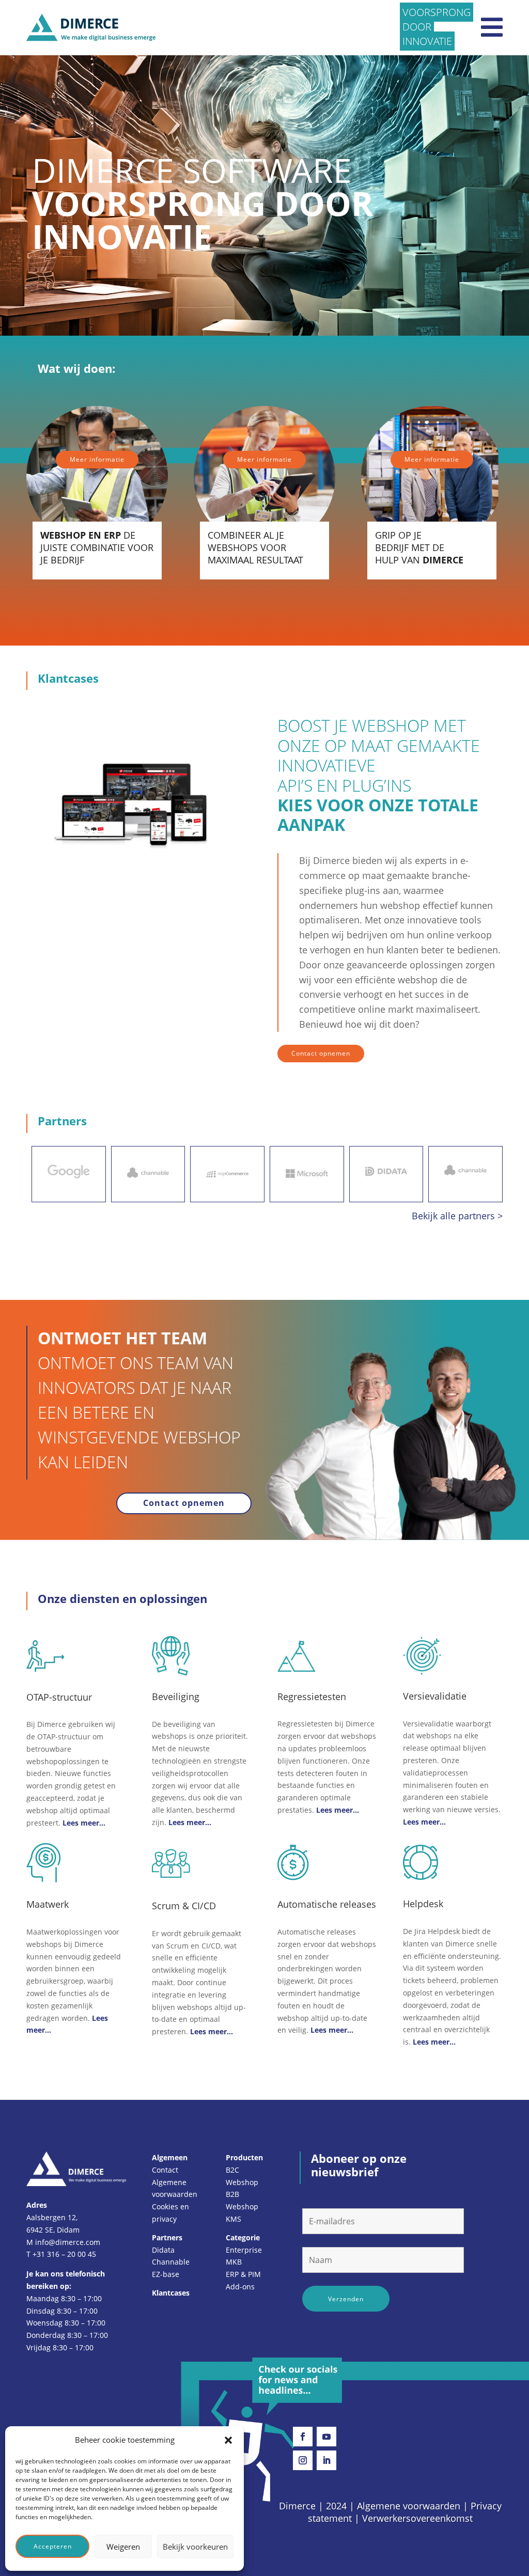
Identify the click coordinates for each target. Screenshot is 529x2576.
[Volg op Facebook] (303, 2437)
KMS (234, 2219)
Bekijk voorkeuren (195, 2547)
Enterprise (244, 2250)
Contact (165, 2170)
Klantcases (171, 2293)
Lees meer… (84, 1823)
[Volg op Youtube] (326, 2437)
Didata (163, 2250)
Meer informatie (97, 459)
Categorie (243, 2237)
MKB (234, 2262)
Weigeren (123, 2547)
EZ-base (166, 2274)
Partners (167, 2237)
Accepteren (53, 2546)
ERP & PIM (243, 2274)
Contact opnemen (321, 1053)
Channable (171, 2262)
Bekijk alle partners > (457, 1216)
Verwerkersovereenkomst (417, 2518)
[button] (228, 2440)
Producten (244, 2157)
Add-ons (240, 2287)
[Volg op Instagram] (303, 2460)
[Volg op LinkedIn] (326, 2460)
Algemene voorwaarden (409, 2506)
